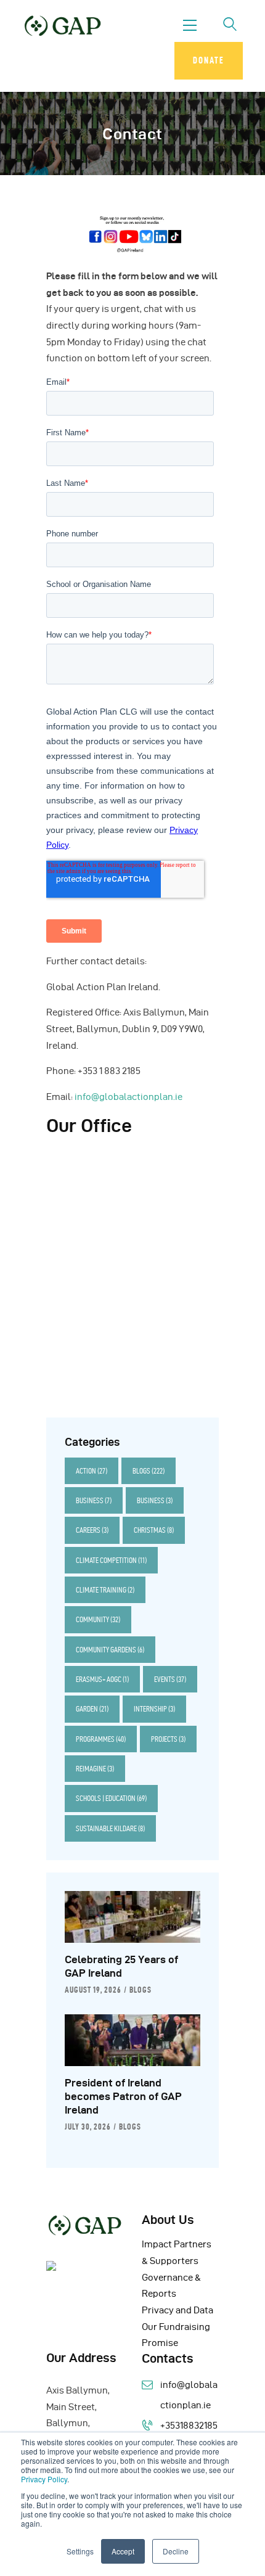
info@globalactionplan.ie (128, 1097)
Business (94, 1500)
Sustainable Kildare (110, 1828)
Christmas (154, 1530)
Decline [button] (176, 2551)
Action (92, 1471)
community (98, 1619)
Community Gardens (110, 1650)
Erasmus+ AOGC (102, 1679)
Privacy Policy (44, 2479)
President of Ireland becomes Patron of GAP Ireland (123, 2096)
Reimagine (95, 1769)
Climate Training (105, 1590)
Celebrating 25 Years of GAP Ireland (121, 1966)
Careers (92, 1530)
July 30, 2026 (88, 2127)
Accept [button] (123, 2551)
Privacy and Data (177, 2310)
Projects (168, 1739)
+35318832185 (189, 2426)
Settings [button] (80, 2551)
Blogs (149, 1471)
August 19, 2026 (93, 1990)
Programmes (101, 1739)
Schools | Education (111, 1798)
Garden (92, 1709)
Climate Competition (111, 1560)
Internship (154, 1709)
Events (170, 1679)
